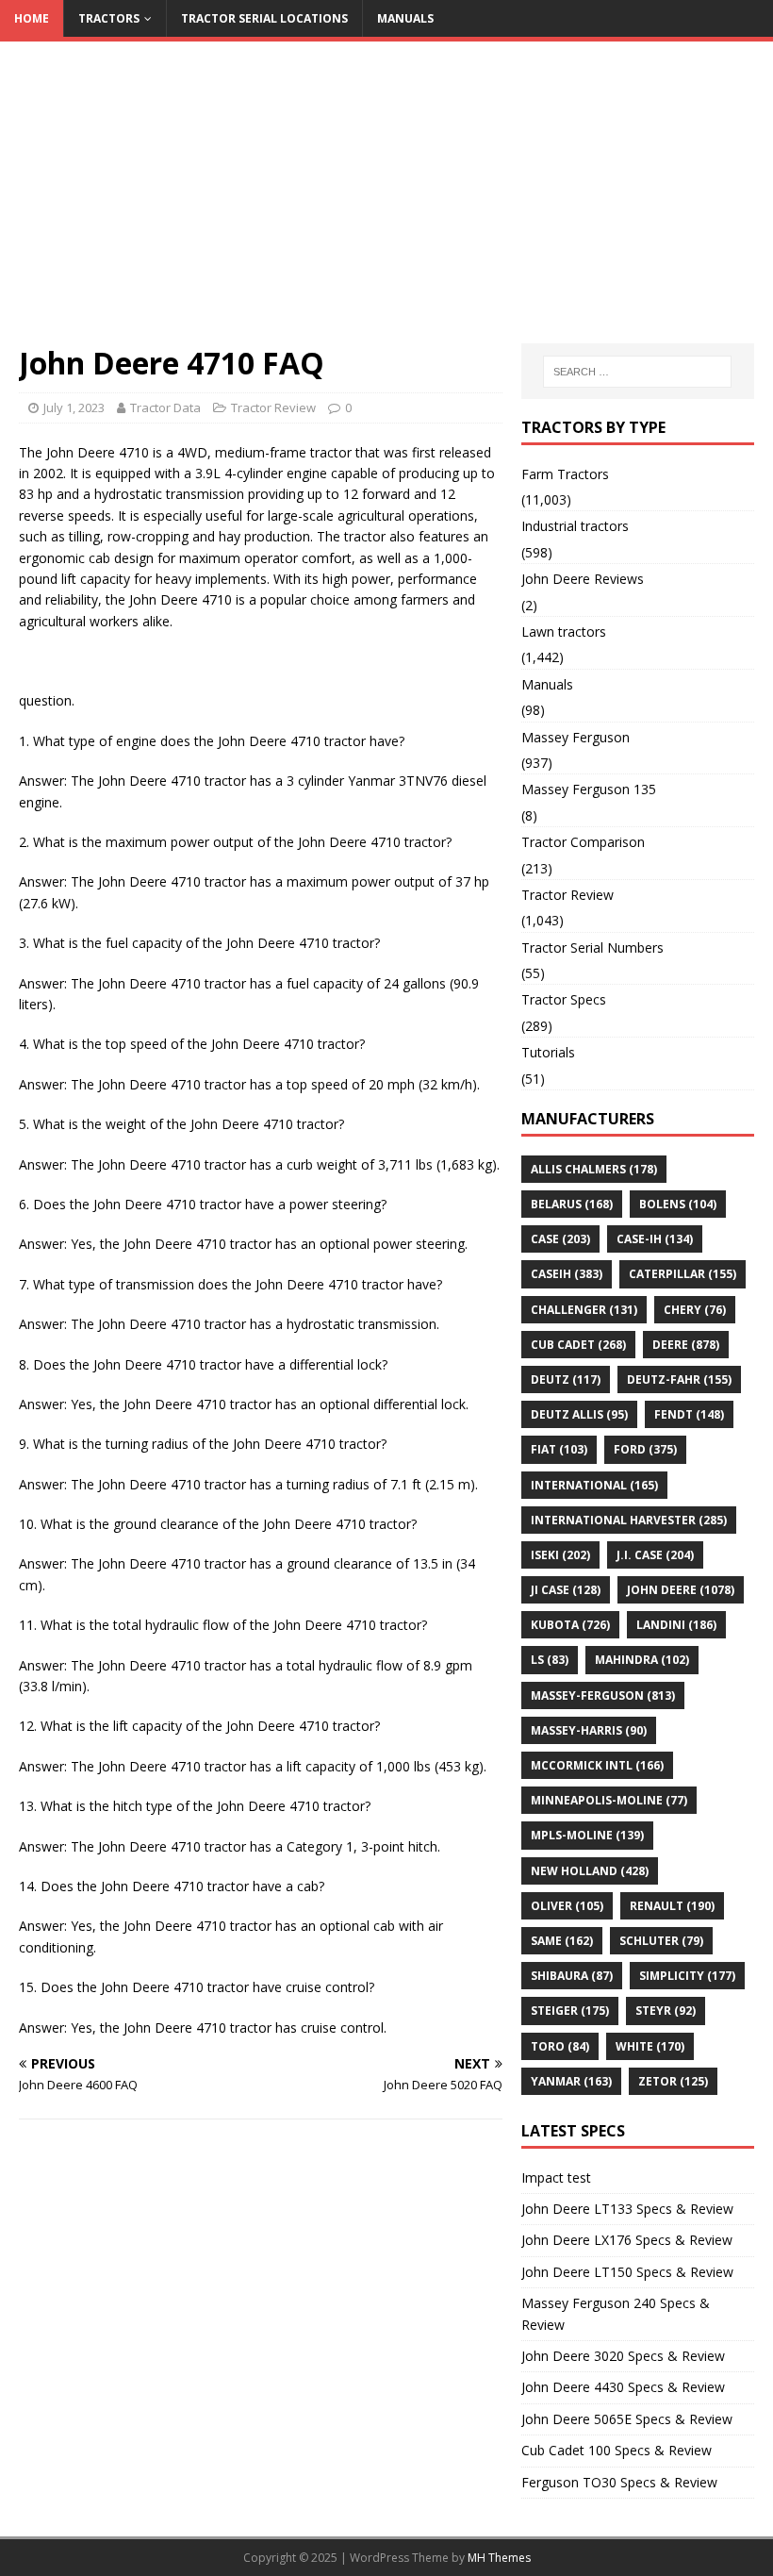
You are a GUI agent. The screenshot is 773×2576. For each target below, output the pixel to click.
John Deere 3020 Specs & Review (623, 2356)
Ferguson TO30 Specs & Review (619, 2482)
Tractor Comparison (583, 842)
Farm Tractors (565, 474)
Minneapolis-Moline (609, 1800)
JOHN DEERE (681, 1590)
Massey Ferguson (576, 737)
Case (560, 1239)
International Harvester (629, 1520)
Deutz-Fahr (679, 1379)
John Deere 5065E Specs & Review (627, 2419)
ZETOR (673, 2081)
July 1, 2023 (74, 407)
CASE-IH (655, 1239)
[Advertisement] (386, 202)
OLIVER (567, 1906)
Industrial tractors (575, 526)
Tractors (109, 18)
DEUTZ (566, 1379)
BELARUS (572, 1204)
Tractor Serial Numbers (592, 947)
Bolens (678, 1204)
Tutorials (548, 1052)
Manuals (405, 18)
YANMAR (571, 2081)
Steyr (666, 2011)
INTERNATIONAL (594, 1485)
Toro (560, 2046)
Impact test (556, 2177)
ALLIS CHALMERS (594, 1169)
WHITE (650, 2046)
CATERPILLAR (683, 1274)
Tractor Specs (564, 999)
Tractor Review (273, 407)
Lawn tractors (564, 632)
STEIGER (570, 2011)
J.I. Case (655, 1555)
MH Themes (499, 2558)
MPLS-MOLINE (587, 1835)
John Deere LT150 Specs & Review (627, 2272)
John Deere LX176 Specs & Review (627, 2240)
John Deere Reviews (583, 579)
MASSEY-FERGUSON (603, 1695)
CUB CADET (578, 1345)
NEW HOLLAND (590, 1871)
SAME (562, 1941)
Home (32, 18)
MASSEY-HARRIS (589, 1730)
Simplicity (687, 1976)
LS (550, 1660)
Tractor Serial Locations (264, 18)
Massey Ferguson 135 (589, 789)
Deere (686, 1345)
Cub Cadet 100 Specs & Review (617, 2450)
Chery (695, 1310)
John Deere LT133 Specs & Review (627, 2209)
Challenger (584, 1310)
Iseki (560, 1555)
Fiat (559, 1449)
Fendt (689, 1414)
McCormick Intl (597, 1765)
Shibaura (572, 1976)
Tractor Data (165, 407)
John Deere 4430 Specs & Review (623, 2387)
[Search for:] (637, 372)
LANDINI (676, 1625)
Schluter (661, 1941)
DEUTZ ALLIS (579, 1414)
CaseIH (567, 1274)
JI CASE (566, 1590)
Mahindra (642, 1660)
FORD (645, 1449)
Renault (672, 1906)
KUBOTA (570, 1625)
